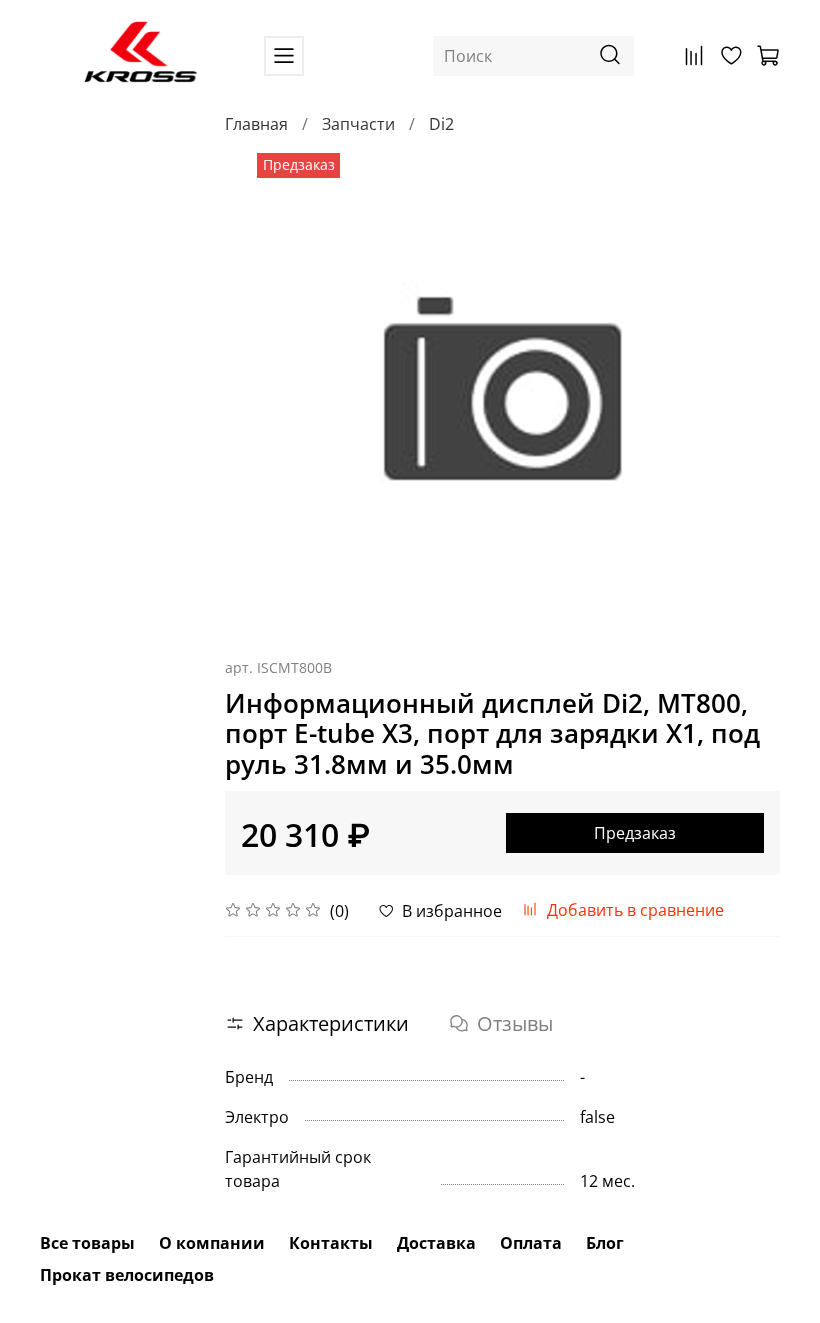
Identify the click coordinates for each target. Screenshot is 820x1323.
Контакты (331, 1243)
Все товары (87, 1243)
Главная (256, 124)
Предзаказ (635, 833)
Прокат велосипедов (127, 1275)
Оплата (531, 1243)
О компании (212, 1243)
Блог (605, 1243)
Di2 (441, 124)
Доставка (436, 1243)
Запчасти (358, 124)
